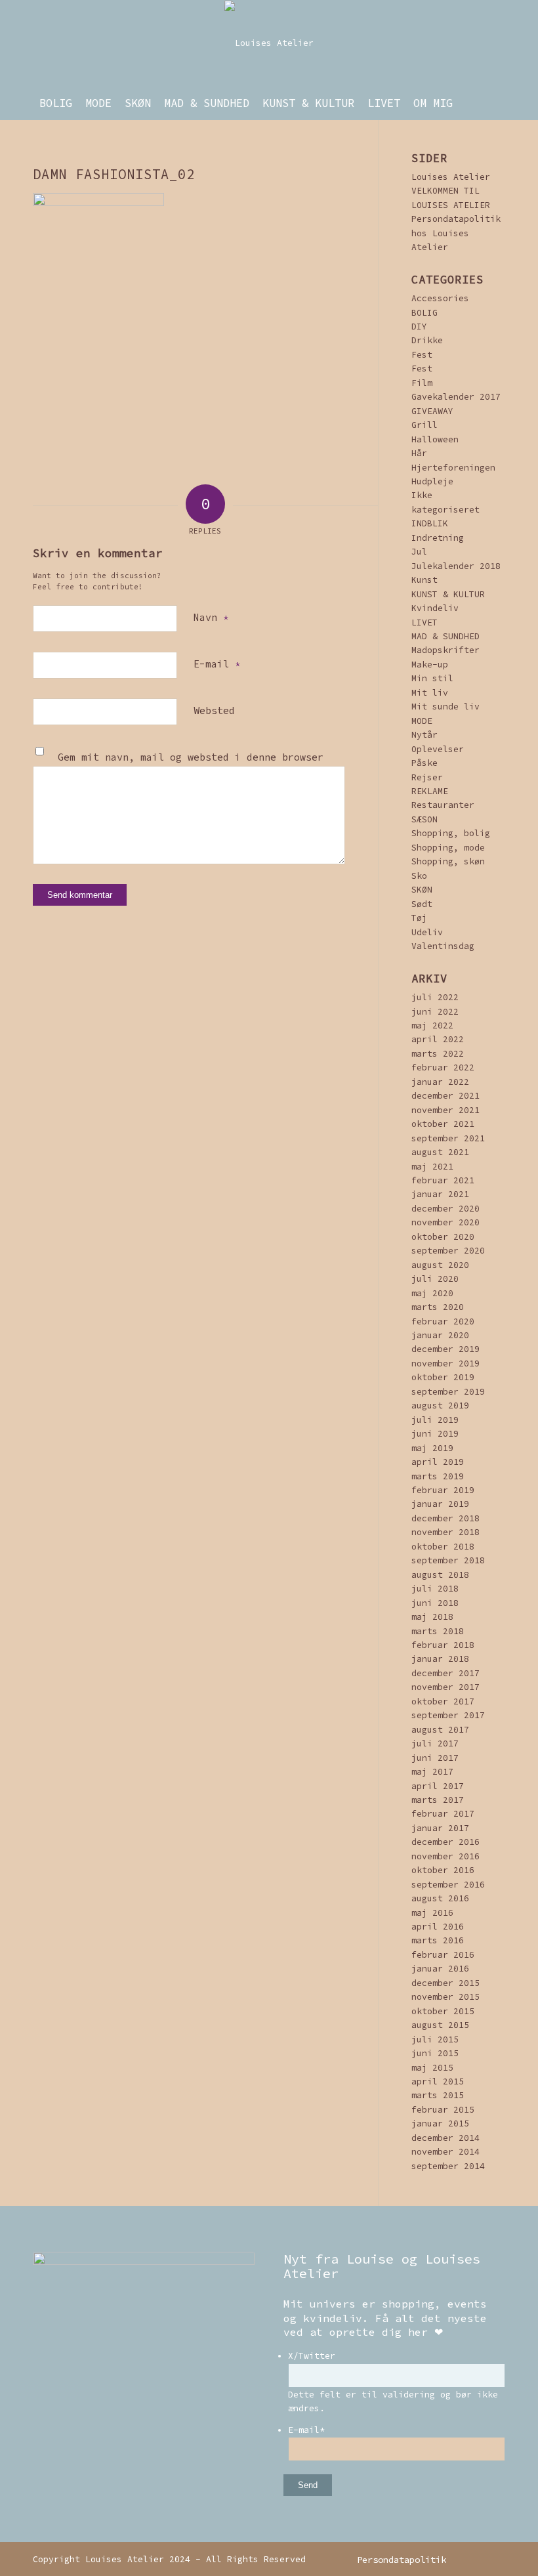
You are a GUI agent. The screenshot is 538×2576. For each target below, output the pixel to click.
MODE (422, 721)
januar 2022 (440, 1082)
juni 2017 (435, 1758)
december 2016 (445, 1842)
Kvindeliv (435, 608)
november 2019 (445, 1363)
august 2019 (440, 1405)
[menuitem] (56, 103)
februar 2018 (443, 1645)
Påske (424, 763)
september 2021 (448, 1138)
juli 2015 (435, 2039)
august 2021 (440, 1152)
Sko (419, 876)
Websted (214, 710)
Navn (211, 617)
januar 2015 (440, 2123)
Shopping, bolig (451, 833)
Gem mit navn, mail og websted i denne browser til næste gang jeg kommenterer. (191, 765)
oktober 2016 (443, 1870)
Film (422, 383)
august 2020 (440, 1265)
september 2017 (448, 1715)
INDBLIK (430, 523)
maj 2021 (432, 1167)
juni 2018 (435, 1603)
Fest (422, 355)
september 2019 (448, 1392)
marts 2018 (438, 1631)
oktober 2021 (443, 1124)
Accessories (440, 298)
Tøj (419, 918)
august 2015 (440, 2025)
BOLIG (424, 313)
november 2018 (445, 1532)
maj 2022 (432, 1025)
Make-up (430, 665)
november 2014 (445, 2152)
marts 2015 (438, 2095)
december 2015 (445, 1983)
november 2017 (445, 1687)
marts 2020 (438, 1307)
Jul (419, 552)
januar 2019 (440, 1504)
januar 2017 (440, 1828)
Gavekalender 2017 (456, 397)
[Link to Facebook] (495, 2559)
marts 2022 (438, 1054)
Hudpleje (432, 481)
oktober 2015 (443, 2011)
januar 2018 (440, 1659)
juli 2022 (435, 997)
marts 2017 (438, 1800)
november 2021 (445, 1110)
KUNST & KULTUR (448, 594)
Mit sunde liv (445, 707)
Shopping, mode (448, 848)
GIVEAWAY (432, 411)
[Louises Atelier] (269, 43)
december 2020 (445, 1209)
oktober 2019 (443, 1377)
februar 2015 (443, 2110)
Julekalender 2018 (456, 566)
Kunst (424, 580)
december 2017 (445, 1673)
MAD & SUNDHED (445, 636)
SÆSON (424, 819)
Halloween (435, 439)
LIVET (424, 623)
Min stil (432, 678)
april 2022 (438, 1039)
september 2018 (448, 1560)
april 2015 (438, 2081)
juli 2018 (435, 1589)
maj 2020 (432, 1293)
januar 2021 (440, 1194)
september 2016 (448, 1885)
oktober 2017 (443, 1701)
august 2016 (440, 1898)
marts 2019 (438, 1476)
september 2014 (448, 2166)
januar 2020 (440, 1335)
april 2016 (438, 1927)
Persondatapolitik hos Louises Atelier (456, 233)
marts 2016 (438, 1940)
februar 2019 (443, 1490)
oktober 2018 (443, 1547)
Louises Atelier (451, 177)
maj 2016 (432, 1913)
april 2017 (438, 1786)
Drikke (427, 340)
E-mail (217, 664)
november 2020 (445, 1222)
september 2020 (448, 1251)
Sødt (422, 904)
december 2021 (445, 1096)
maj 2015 (432, 2068)
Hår (419, 453)
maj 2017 (432, 1772)
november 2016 (445, 1856)
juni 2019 (435, 1434)
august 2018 (440, 1575)
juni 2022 (435, 1012)
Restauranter (443, 805)
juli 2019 (435, 1420)
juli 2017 (435, 1743)
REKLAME (430, 791)
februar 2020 (443, 1321)
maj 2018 (432, 1617)
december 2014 (445, 2138)
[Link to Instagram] (476, 2559)
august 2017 (440, 1730)
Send (308, 2485)
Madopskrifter (445, 650)
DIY (419, 327)
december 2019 (445, 1349)
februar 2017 (443, 1814)
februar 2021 (443, 1180)
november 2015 (445, 1997)
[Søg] (498, 103)
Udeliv (427, 932)
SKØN (422, 890)
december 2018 (445, 1518)
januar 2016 (440, 1969)
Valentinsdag (443, 946)
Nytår (424, 735)
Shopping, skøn (448, 861)
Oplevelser (438, 749)
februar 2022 (443, 1067)
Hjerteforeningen (453, 468)
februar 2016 (443, 1955)
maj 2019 (432, 1448)
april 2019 (438, 1462)
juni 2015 (435, 2053)
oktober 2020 (443, 1237)
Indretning (438, 538)
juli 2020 (435, 1279)
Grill (424, 425)
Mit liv (430, 693)
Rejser (427, 777)
